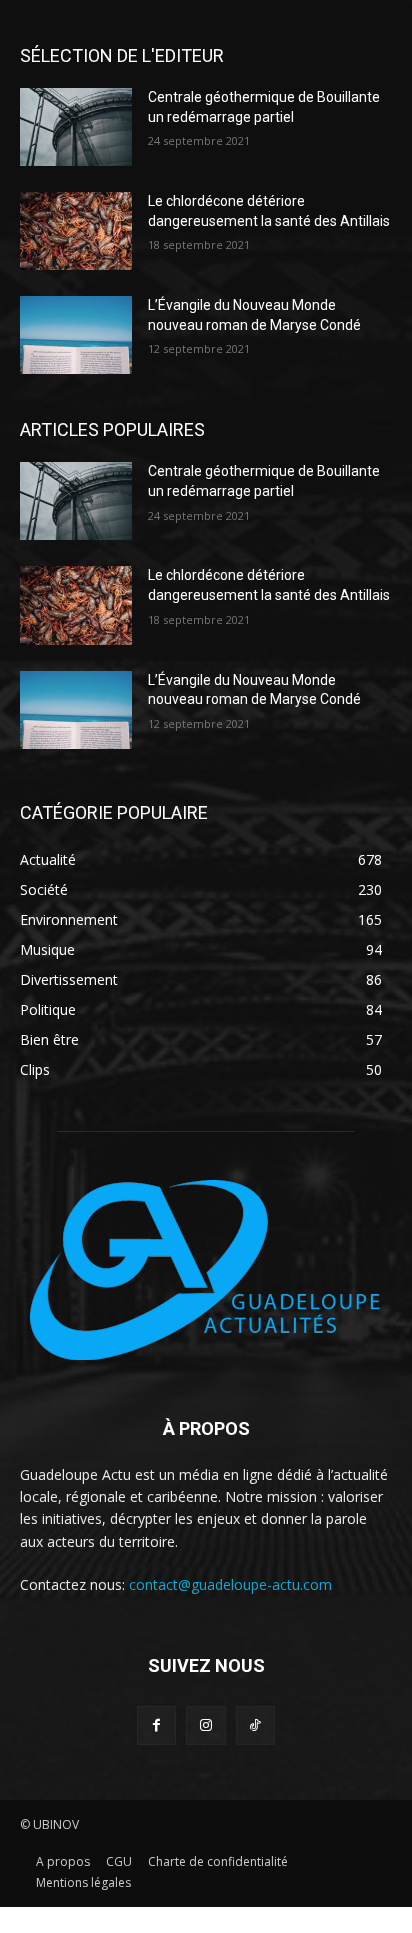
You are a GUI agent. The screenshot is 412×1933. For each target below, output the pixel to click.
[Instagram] (205, 1725)
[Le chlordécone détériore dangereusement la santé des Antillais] (76, 231)
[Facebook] (156, 1725)
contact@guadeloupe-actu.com (230, 1584)
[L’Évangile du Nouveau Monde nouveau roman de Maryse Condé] (76, 335)
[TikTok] (255, 1725)
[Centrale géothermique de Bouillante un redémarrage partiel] (76, 127)
